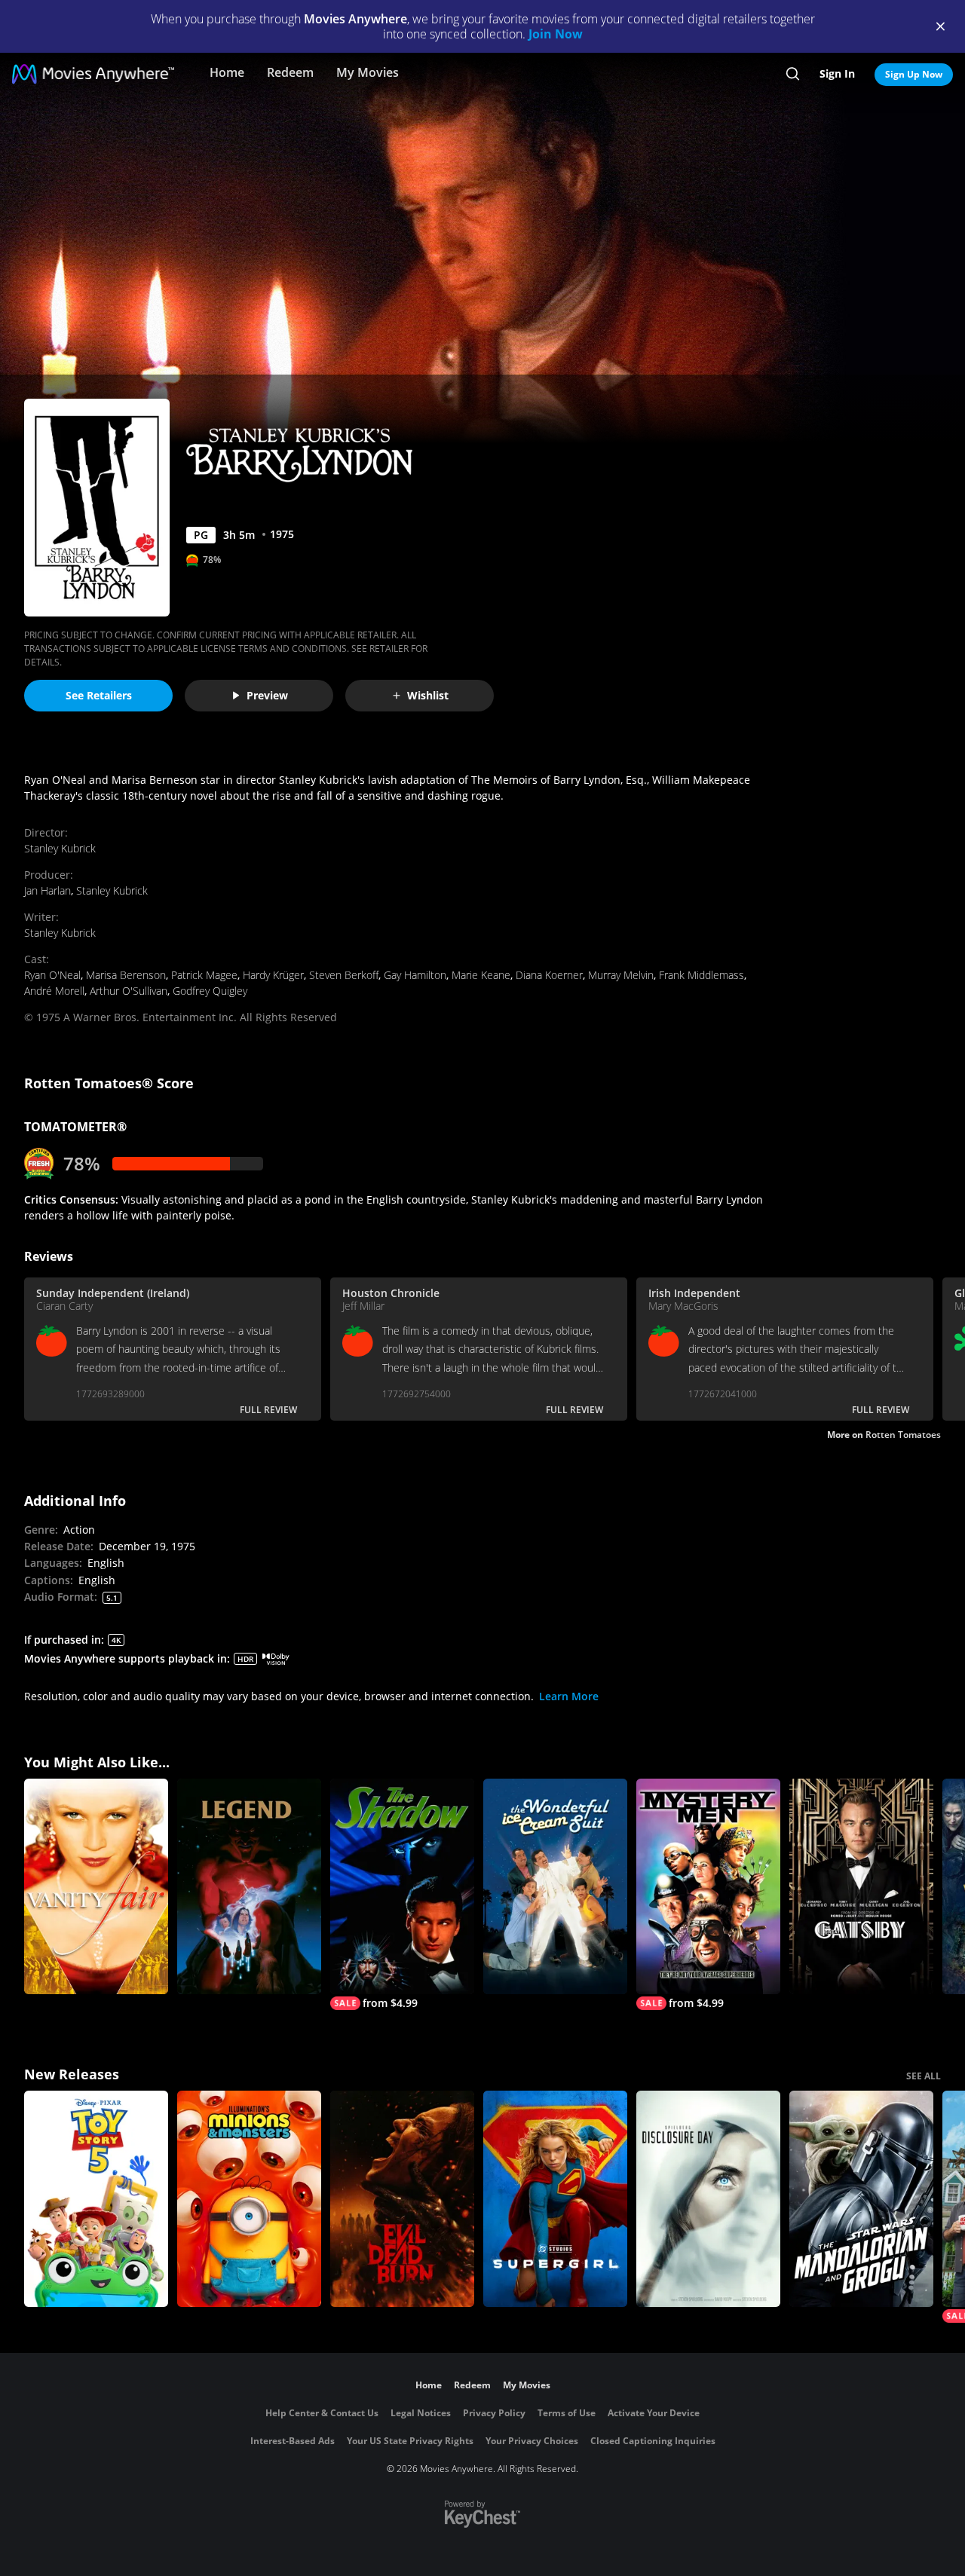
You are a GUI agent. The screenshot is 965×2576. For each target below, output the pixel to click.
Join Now (556, 34)
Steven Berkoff (344, 975)
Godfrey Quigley (210, 991)
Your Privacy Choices (532, 2441)
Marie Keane (481, 975)
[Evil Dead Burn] (402, 2199)
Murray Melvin (621, 975)
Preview (267, 695)
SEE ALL (924, 2076)
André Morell (54, 991)
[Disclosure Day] (708, 2199)
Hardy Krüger (273, 975)
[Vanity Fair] (96, 1887)
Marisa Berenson (126, 975)
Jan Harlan (47, 890)
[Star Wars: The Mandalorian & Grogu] (861, 2199)
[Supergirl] (555, 2199)
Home (227, 72)
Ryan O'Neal (52, 975)
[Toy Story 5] (96, 2199)
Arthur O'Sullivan (129, 991)
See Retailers (99, 695)
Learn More (569, 1696)
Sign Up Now (914, 74)
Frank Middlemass (702, 975)
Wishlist (428, 695)
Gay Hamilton (415, 975)
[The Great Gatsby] (861, 1887)
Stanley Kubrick (60, 848)
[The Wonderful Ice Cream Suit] (555, 1887)
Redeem (290, 72)
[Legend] (249, 1887)
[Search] (793, 74)
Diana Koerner (549, 975)
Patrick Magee (204, 975)
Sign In (837, 73)
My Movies (368, 72)
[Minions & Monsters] (249, 2199)
